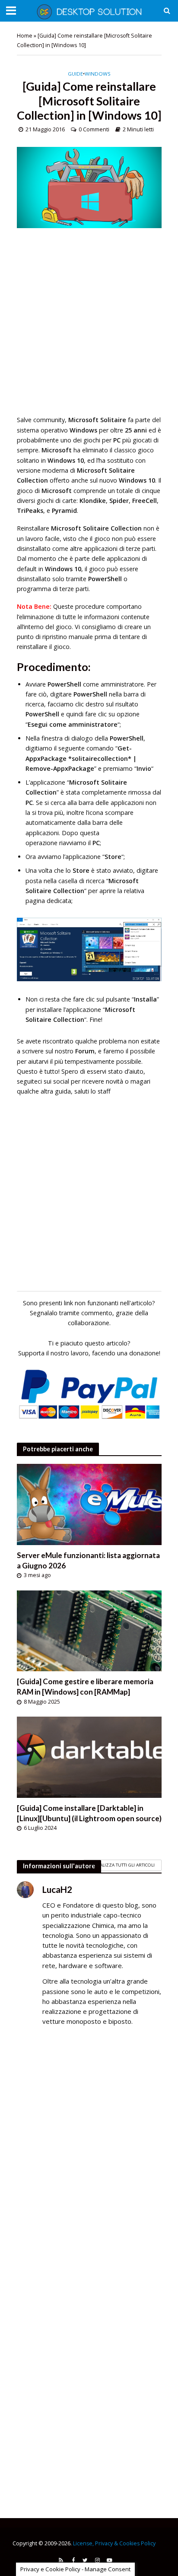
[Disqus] (89, 2158)
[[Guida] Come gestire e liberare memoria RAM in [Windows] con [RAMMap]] (89, 1630)
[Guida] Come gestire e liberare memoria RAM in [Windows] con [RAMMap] (85, 1687)
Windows (98, 74)
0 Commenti (94, 129)
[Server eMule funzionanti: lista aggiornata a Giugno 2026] (89, 1504)
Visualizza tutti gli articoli (122, 1865)
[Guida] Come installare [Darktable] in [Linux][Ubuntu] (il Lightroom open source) (89, 1813)
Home (25, 36)
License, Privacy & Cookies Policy (114, 2543)
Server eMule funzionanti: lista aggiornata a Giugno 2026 (88, 1560)
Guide (75, 74)
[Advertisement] (89, 326)
